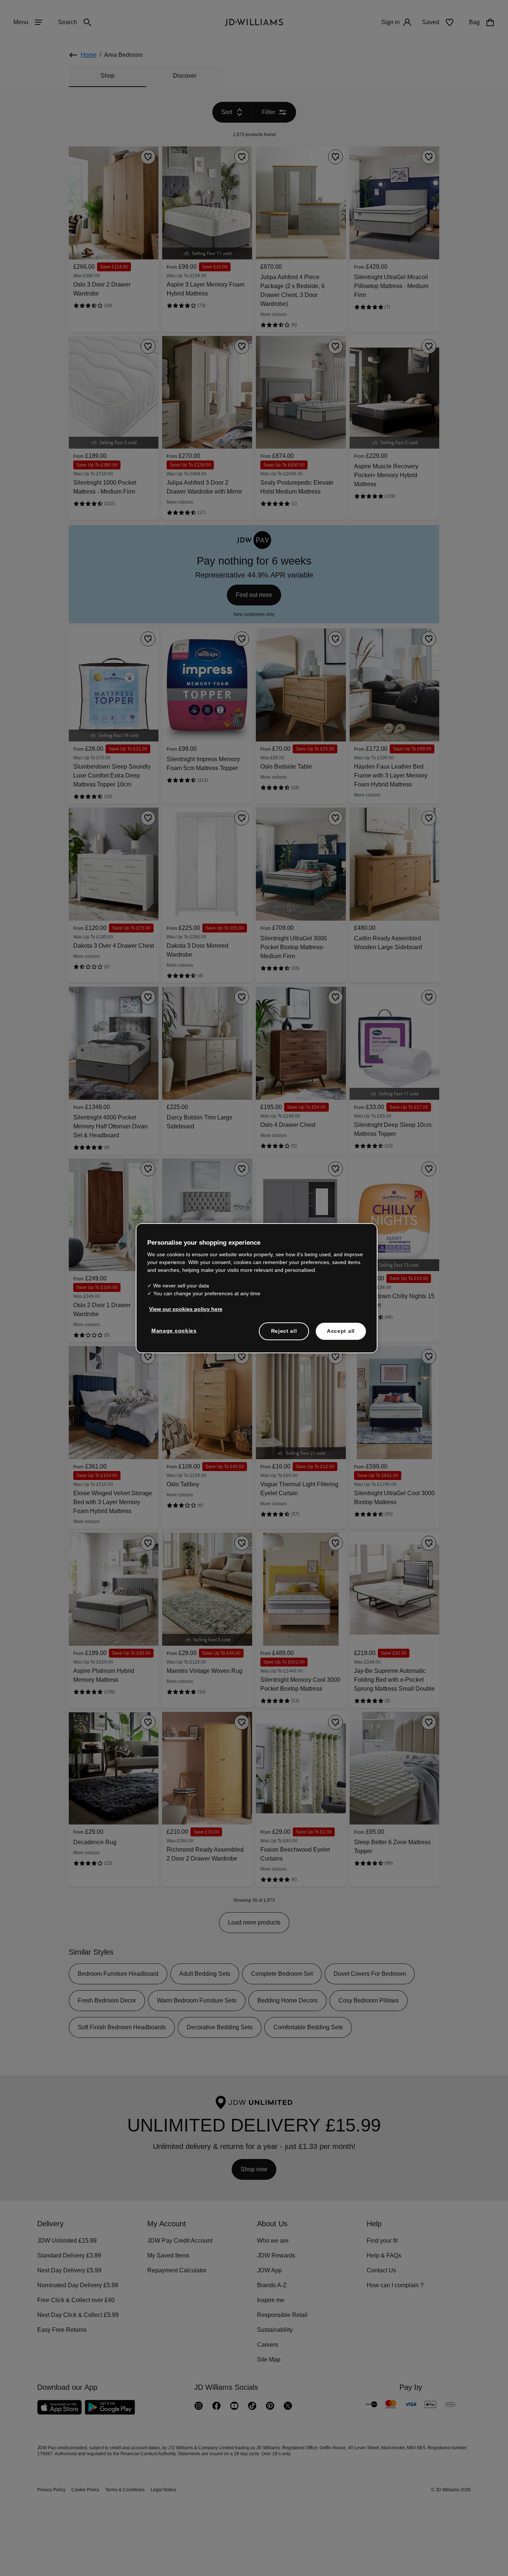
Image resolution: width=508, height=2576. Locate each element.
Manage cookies (174, 1334)
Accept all (341, 1335)
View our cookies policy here (186, 1313)
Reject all (284, 1335)
